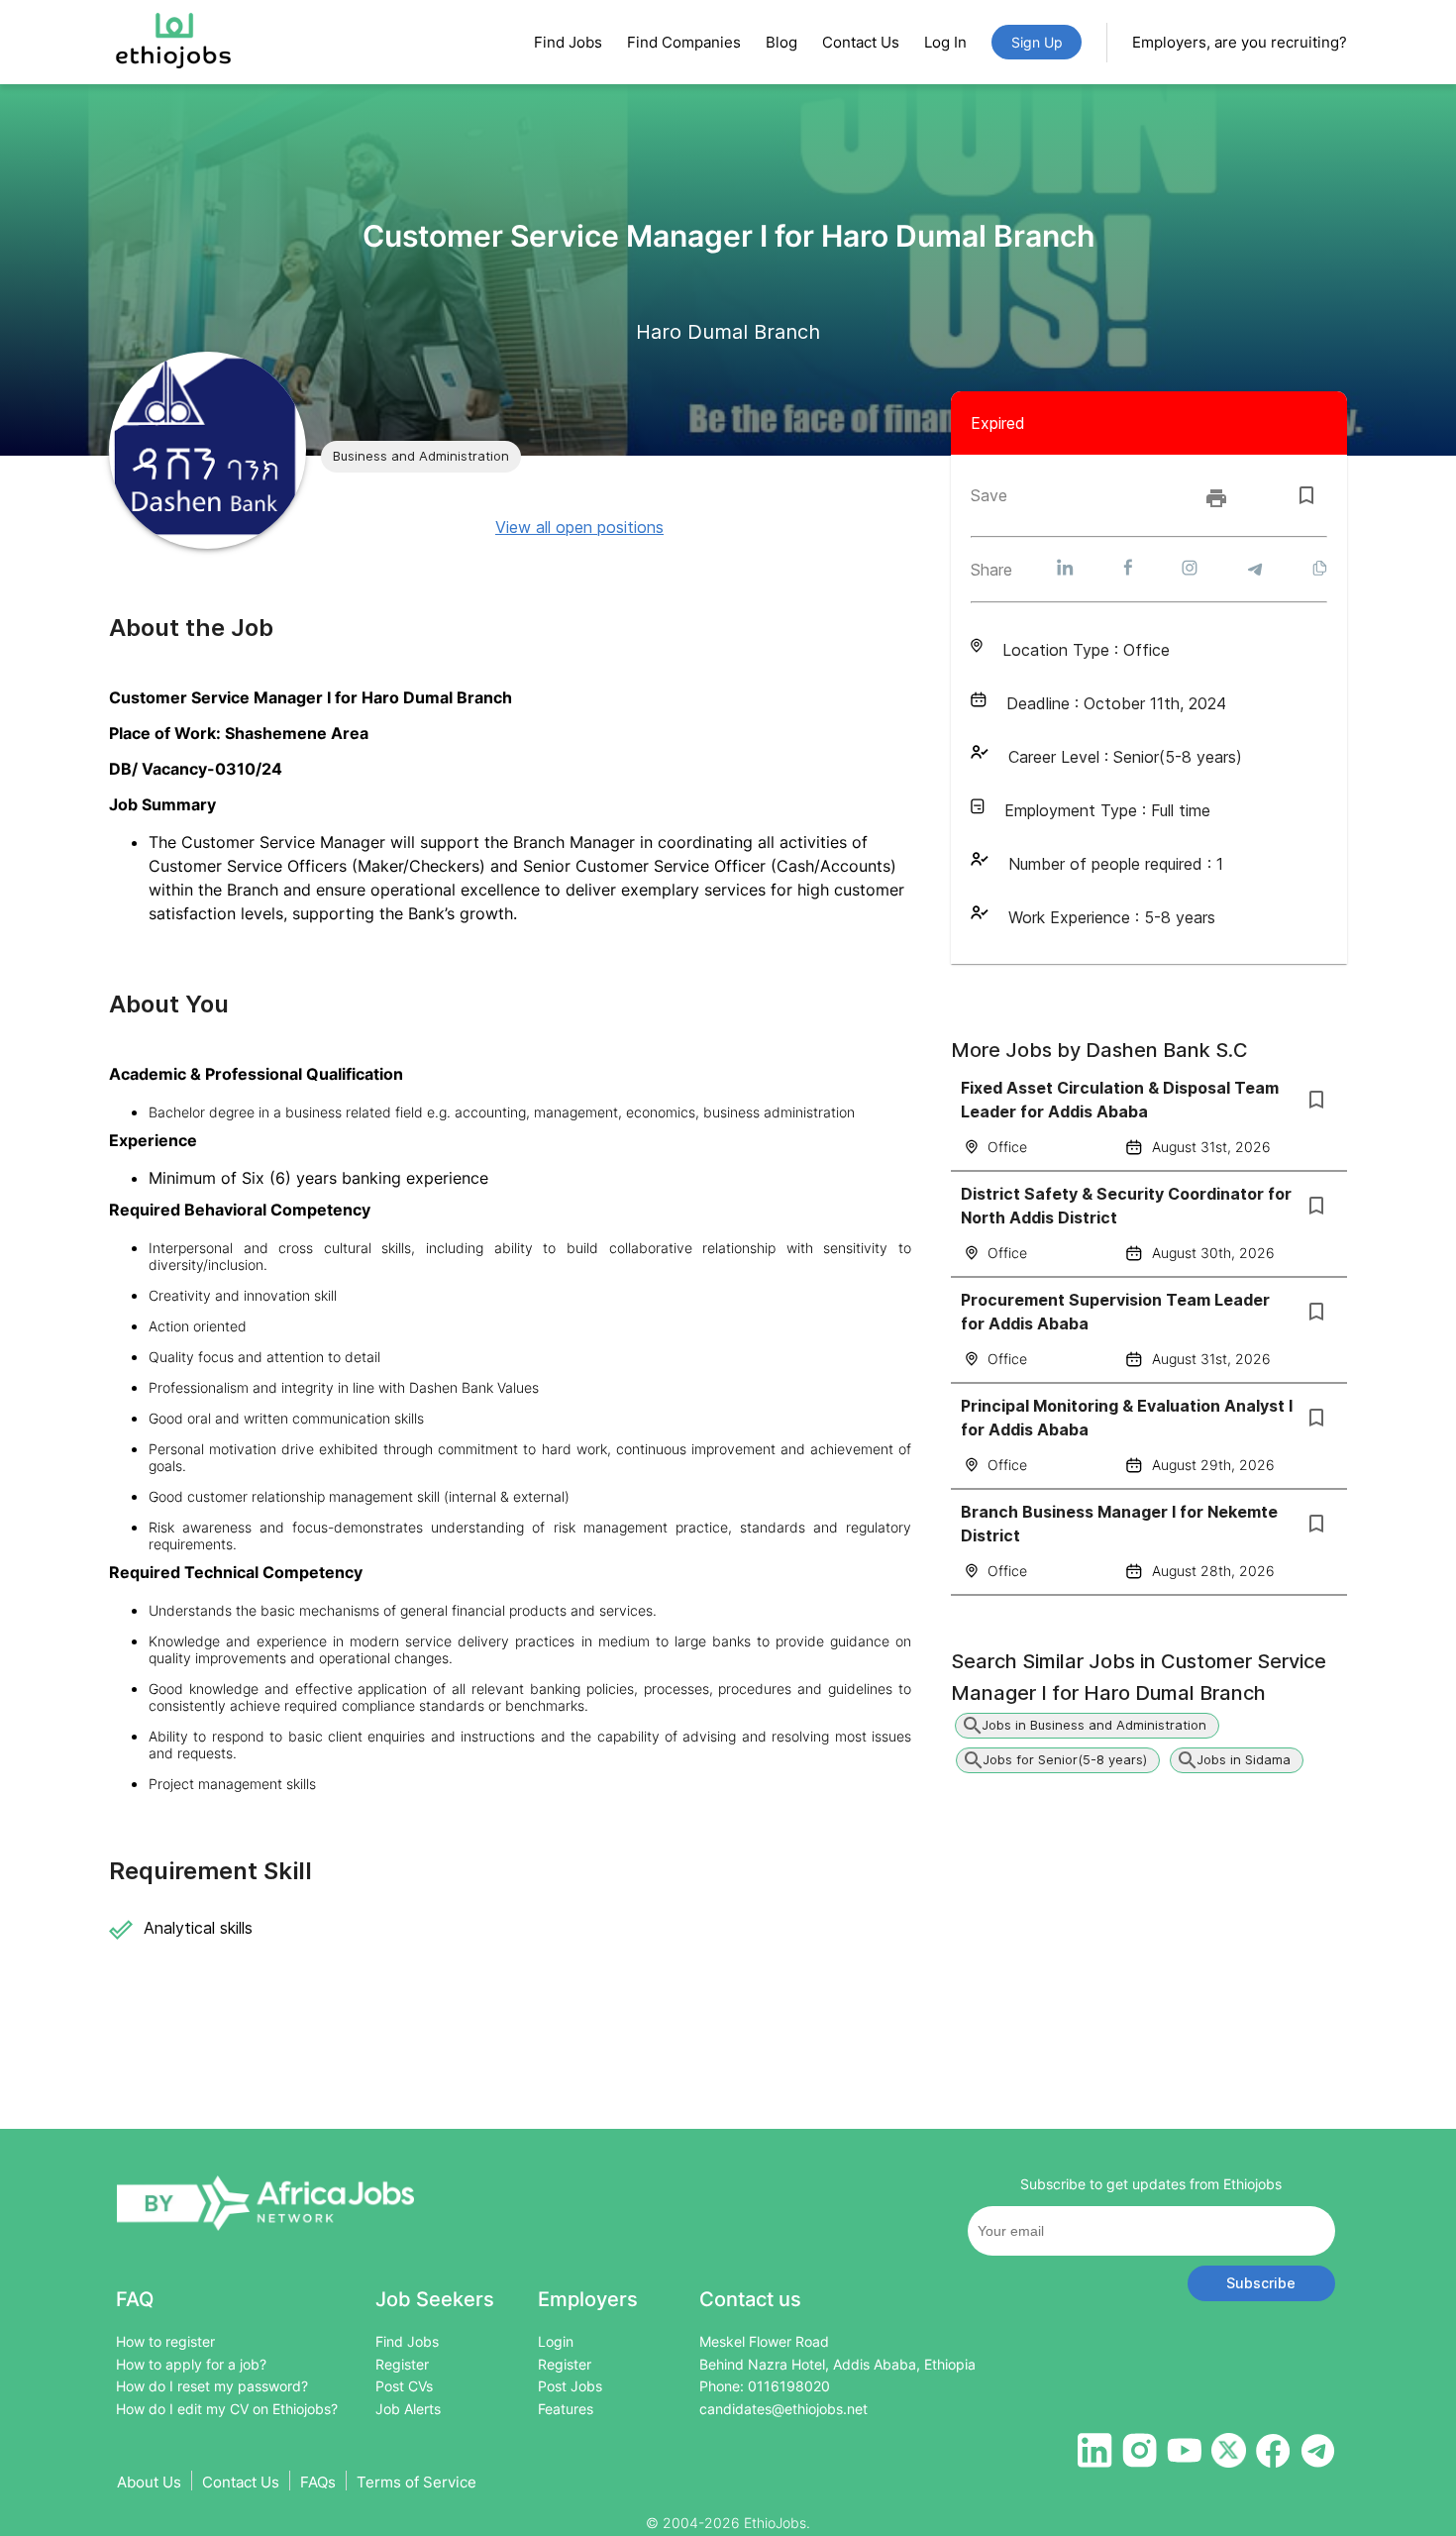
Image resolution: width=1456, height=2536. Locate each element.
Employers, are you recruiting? (1240, 42)
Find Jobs (568, 42)
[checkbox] (1306, 495)
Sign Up (1037, 42)
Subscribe (1261, 2283)
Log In (945, 42)
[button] (421, 457)
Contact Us (861, 42)
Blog (781, 42)
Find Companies (684, 42)
